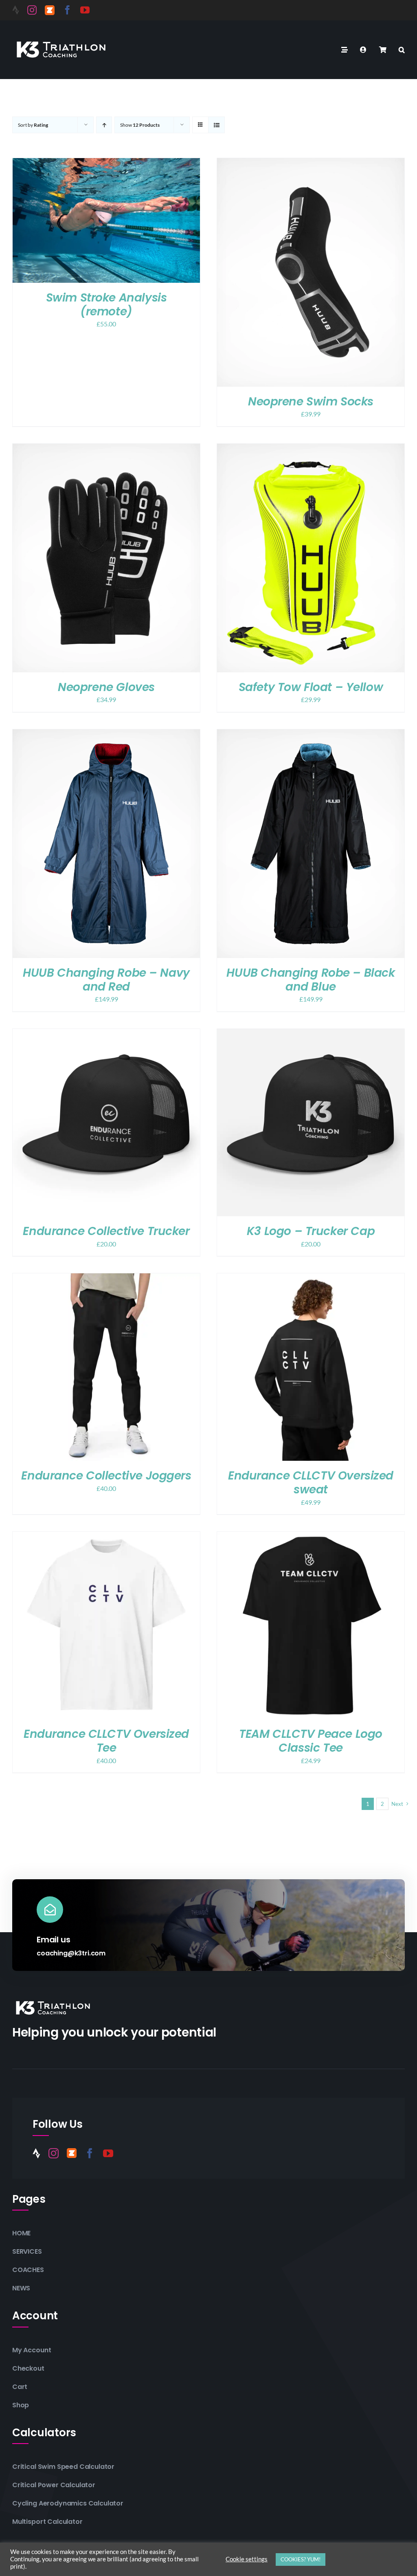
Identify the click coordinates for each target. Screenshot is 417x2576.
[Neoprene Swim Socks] (311, 164)
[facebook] (67, 10)
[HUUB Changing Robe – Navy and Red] (106, 735)
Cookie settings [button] (247, 2559)
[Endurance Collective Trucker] (106, 1034)
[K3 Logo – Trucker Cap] (311, 1034)
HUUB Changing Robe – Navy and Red (106, 980)
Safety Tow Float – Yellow (311, 687)
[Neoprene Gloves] (106, 449)
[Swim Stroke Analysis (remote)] (106, 164)
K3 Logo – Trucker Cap (311, 1231)
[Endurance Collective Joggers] (106, 1279)
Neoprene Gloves (106, 687)
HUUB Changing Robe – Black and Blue (311, 980)
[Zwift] (50, 10)
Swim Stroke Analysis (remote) (106, 305)
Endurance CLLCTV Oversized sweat (311, 1483)
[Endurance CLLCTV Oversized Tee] (106, 1537)
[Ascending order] (104, 125)
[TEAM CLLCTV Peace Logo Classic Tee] (311, 1537)
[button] (402, 50)
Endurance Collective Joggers (106, 1476)
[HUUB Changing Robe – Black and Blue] (311, 735)
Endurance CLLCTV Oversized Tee (106, 1741)
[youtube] (85, 10)
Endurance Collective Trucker (106, 1231)
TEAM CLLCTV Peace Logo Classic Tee (311, 1741)
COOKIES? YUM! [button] (301, 2559)
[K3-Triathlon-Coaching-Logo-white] (61, 40)
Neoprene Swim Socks (311, 402)
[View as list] (216, 125)
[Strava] (16, 10)
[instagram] (32, 10)
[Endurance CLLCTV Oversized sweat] (311, 1279)
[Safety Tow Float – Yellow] (311, 449)
